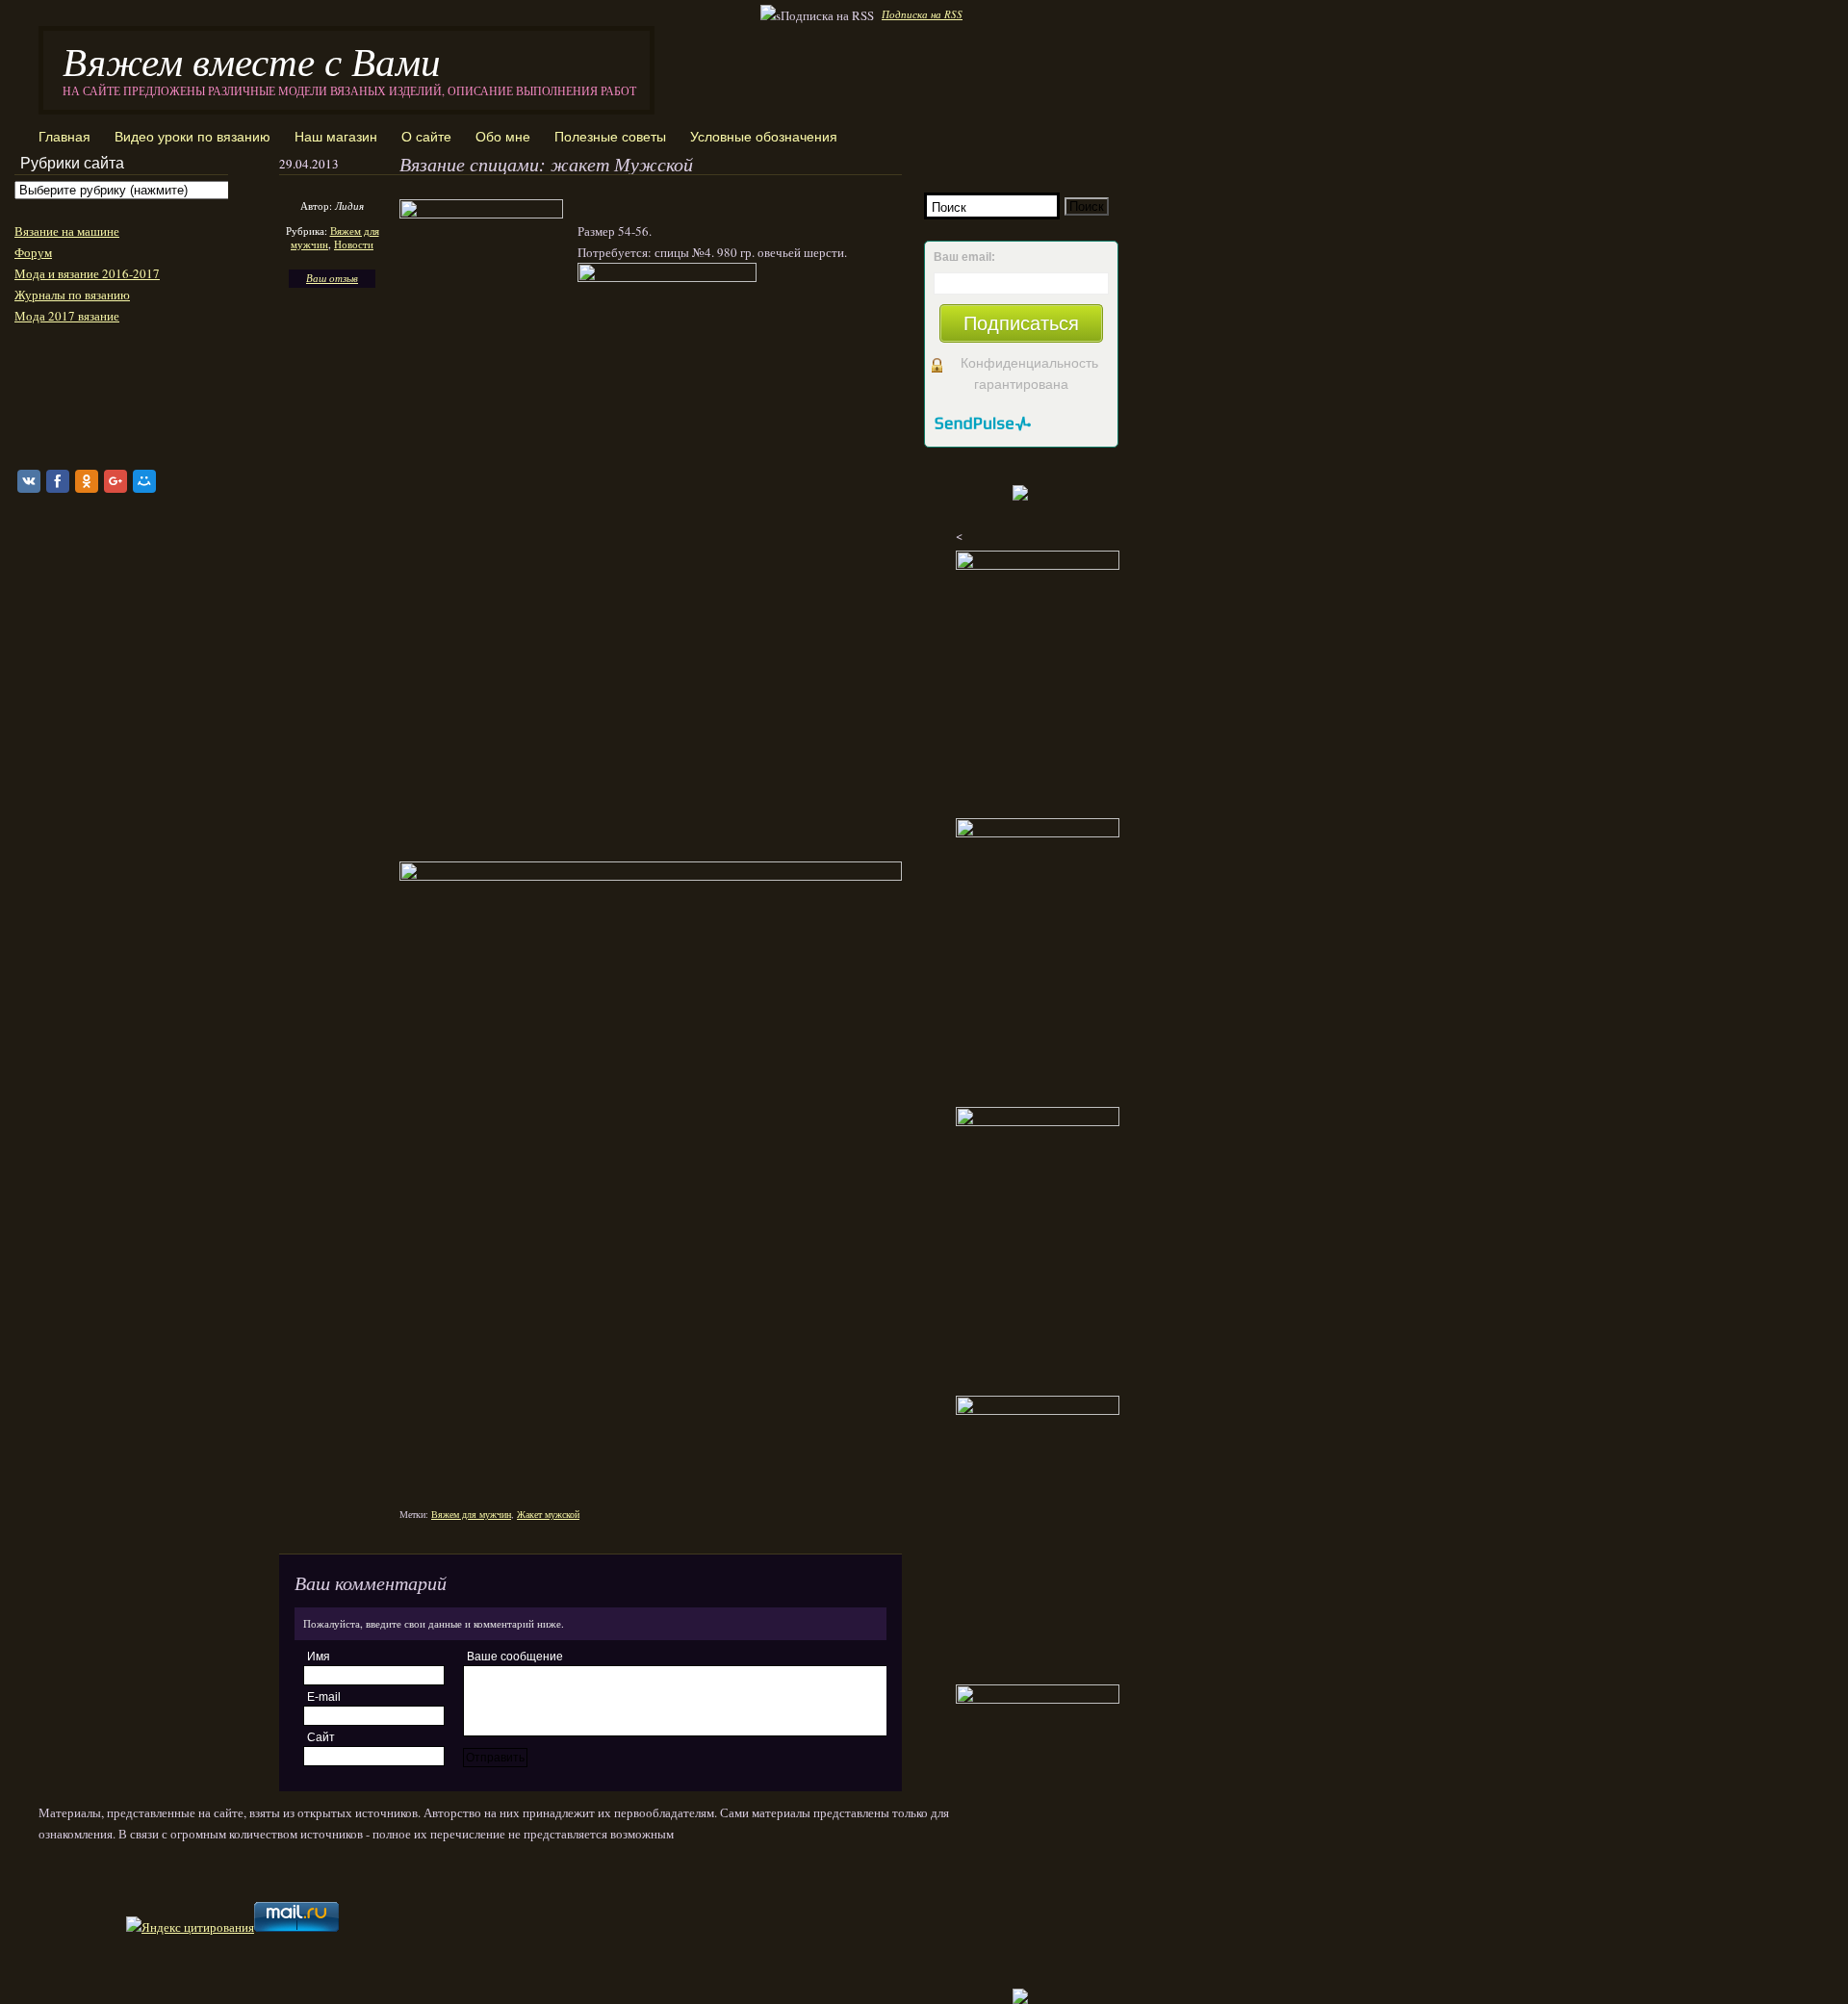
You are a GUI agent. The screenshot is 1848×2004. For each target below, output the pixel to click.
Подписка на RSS (922, 14)
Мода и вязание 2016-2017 (87, 273)
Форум (33, 252)
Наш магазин (336, 137)
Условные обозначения (764, 137)
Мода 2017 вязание (67, 316)
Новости (354, 244)
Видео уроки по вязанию (192, 137)
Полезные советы (610, 137)
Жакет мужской (548, 1514)
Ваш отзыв (332, 278)
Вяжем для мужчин (471, 1514)
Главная (64, 137)
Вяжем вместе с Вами (252, 60)
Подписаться (1021, 323)
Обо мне (503, 137)
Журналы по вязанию (72, 295)
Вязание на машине (67, 231)
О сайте (426, 137)
